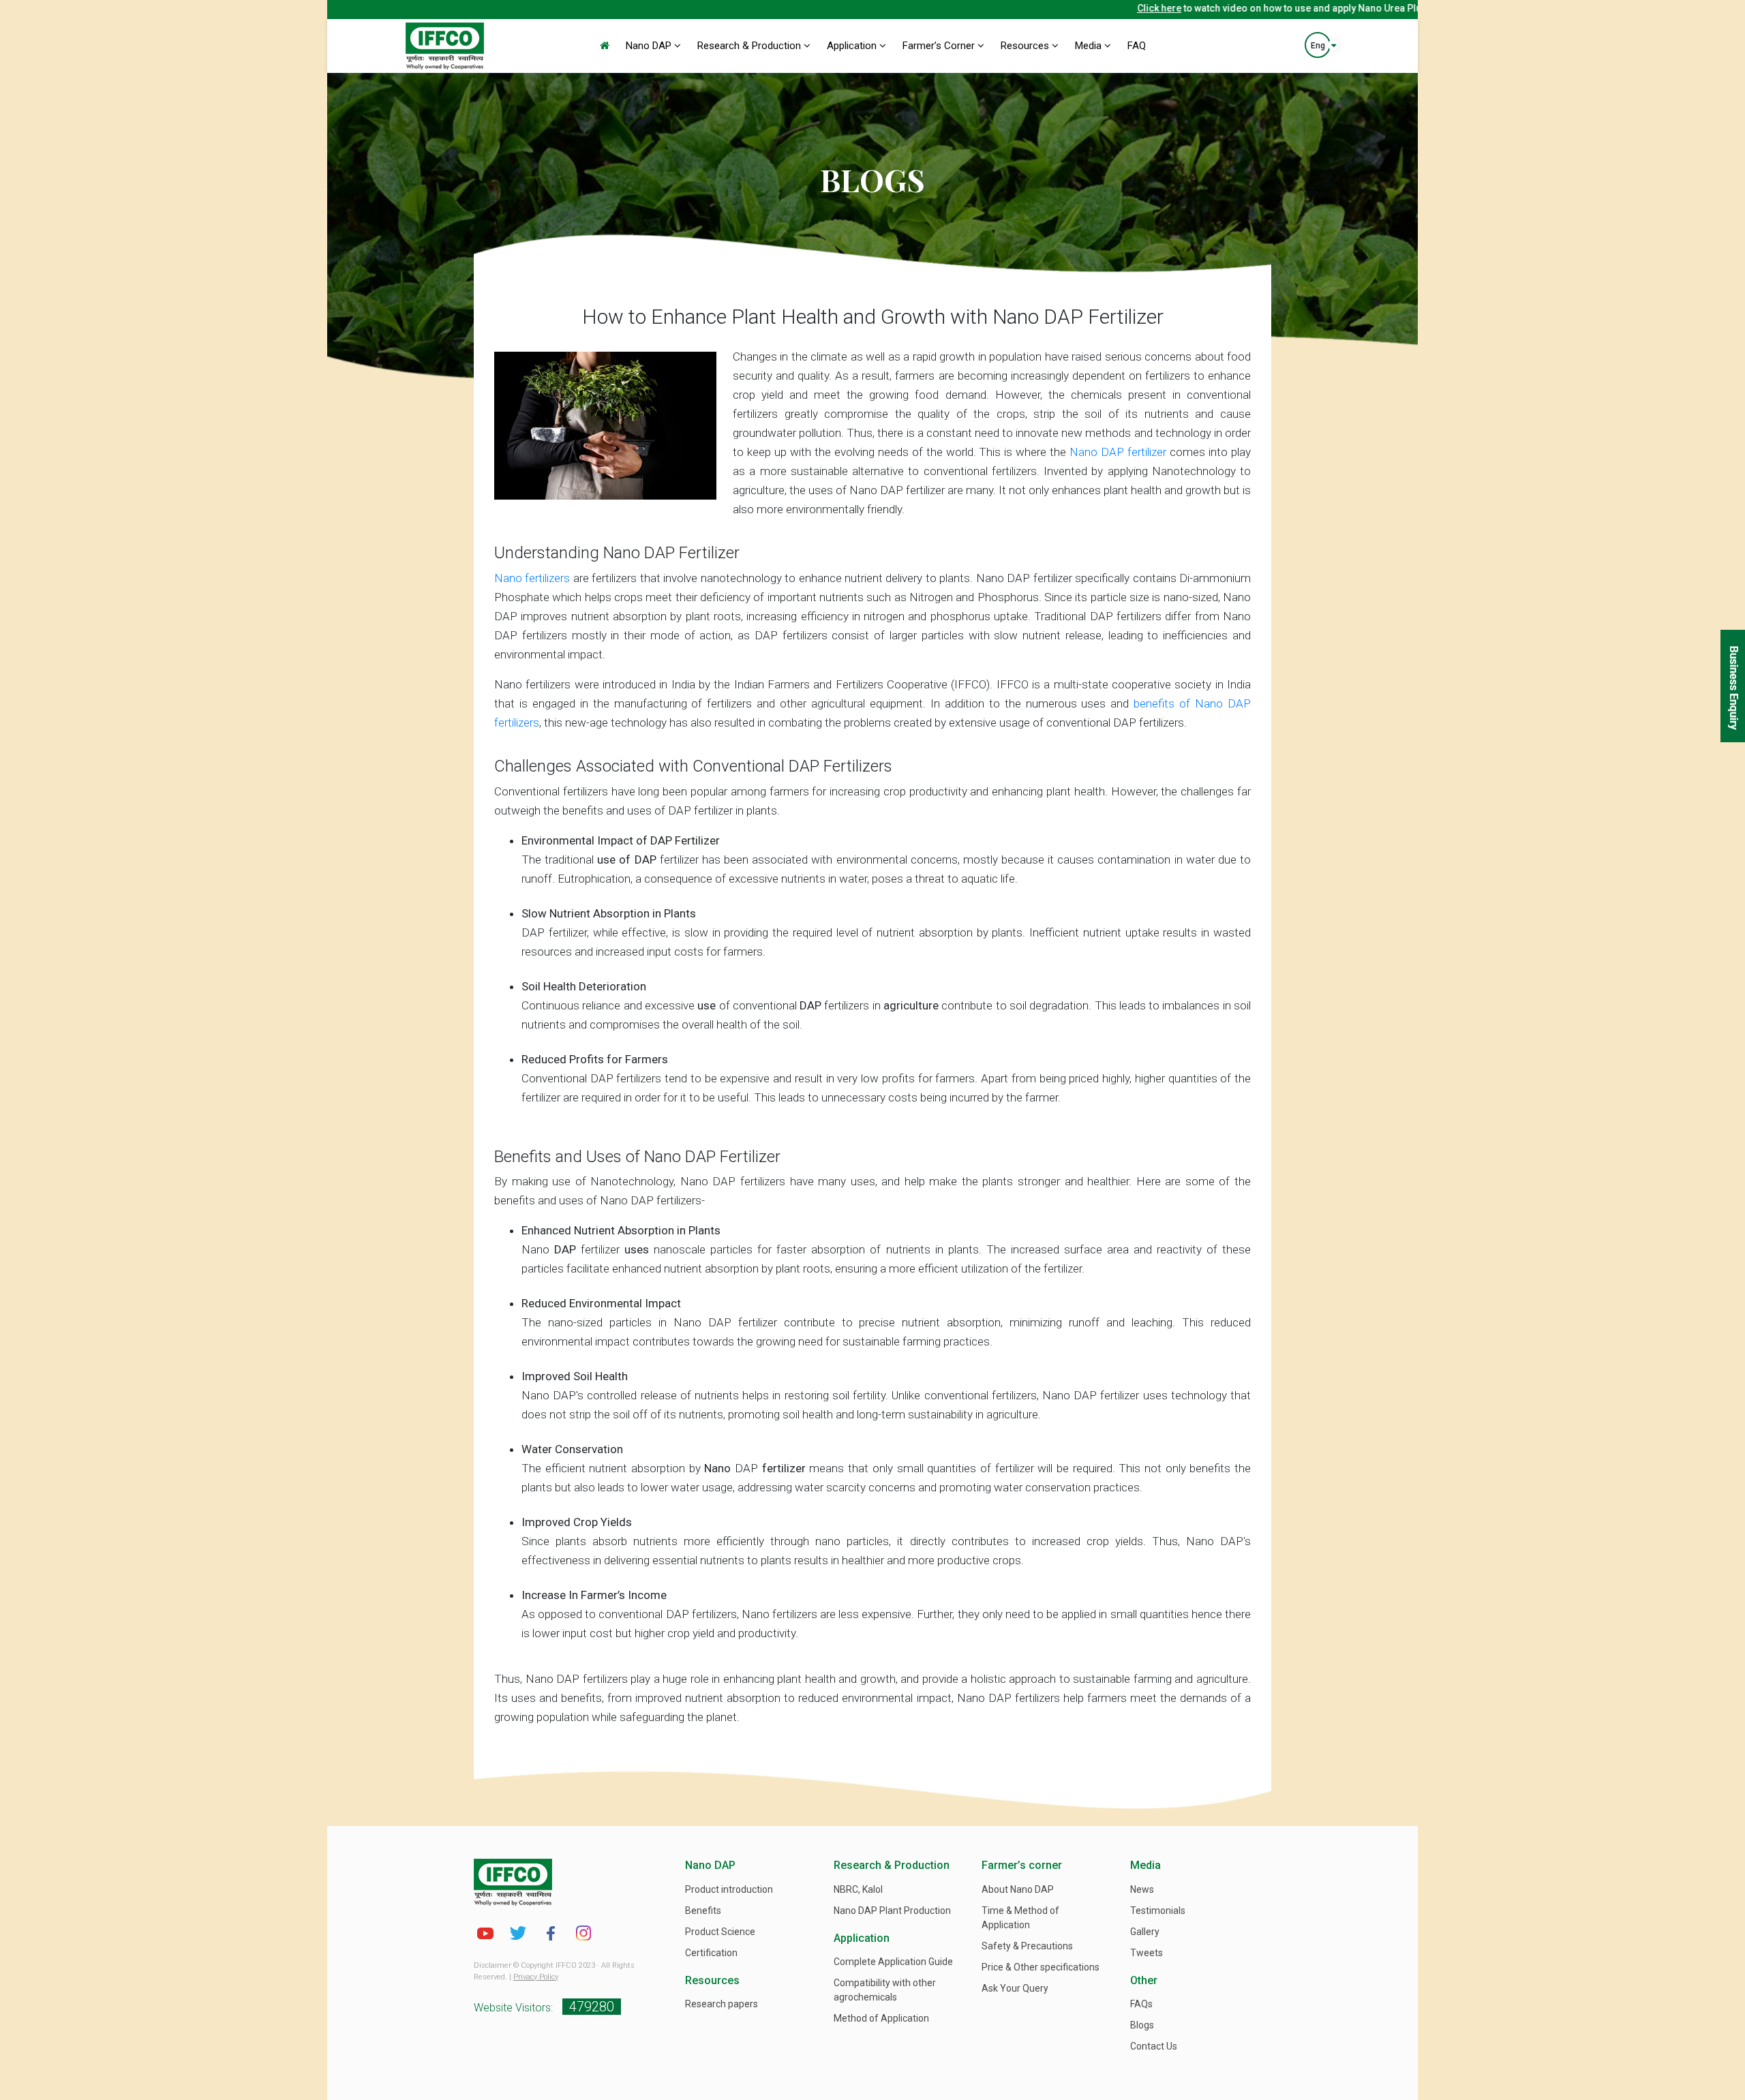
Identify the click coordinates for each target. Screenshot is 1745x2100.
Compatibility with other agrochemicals (885, 1990)
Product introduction (729, 1889)
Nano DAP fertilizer (1118, 452)
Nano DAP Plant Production (892, 1911)
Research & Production (750, 46)
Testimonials (1158, 1911)
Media (1090, 46)
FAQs (1141, 2004)
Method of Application (881, 2018)
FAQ (1137, 46)
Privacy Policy (536, 1977)
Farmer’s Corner (940, 46)
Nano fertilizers (532, 578)
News (1142, 1889)
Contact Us (1154, 2046)
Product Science (720, 1932)
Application (853, 46)
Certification (711, 1953)
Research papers (722, 2004)
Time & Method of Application (1020, 1918)
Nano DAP (650, 46)
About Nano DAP (1018, 1889)
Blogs (1142, 2025)
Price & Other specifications (1041, 1967)
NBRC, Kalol (858, 1889)
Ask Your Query (1015, 1988)
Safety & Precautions (1027, 1946)
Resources (1026, 46)
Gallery (1145, 1932)
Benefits (703, 1911)
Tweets (1147, 1953)
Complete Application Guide (893, 1962)
